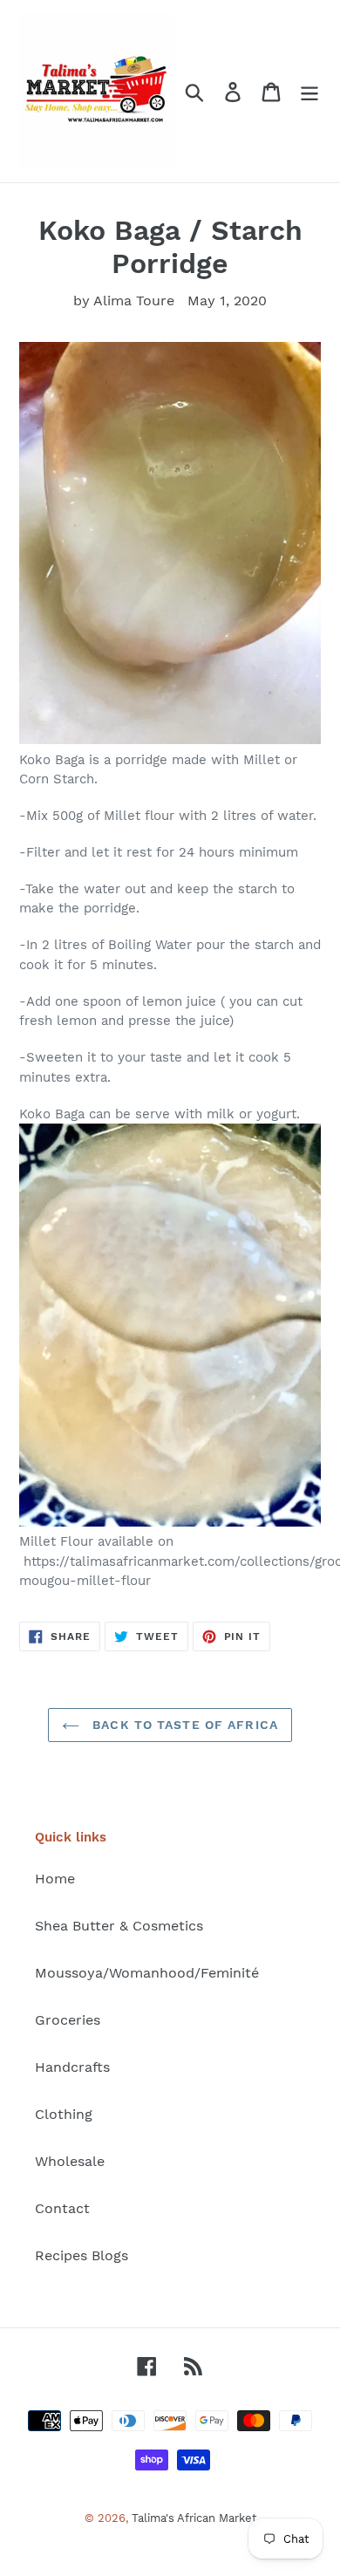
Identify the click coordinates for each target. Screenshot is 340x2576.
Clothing (64, 2114)
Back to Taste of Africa (183, 1725)
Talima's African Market (194, 2518)
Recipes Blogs (82, 2255)
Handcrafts (72, 2067)
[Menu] (309, 91)
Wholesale (70, 2161)
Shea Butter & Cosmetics (119, 1926)
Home (55, 1879)
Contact (62, 2208)
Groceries (68, 2020)
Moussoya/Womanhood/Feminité (147, 1973)
